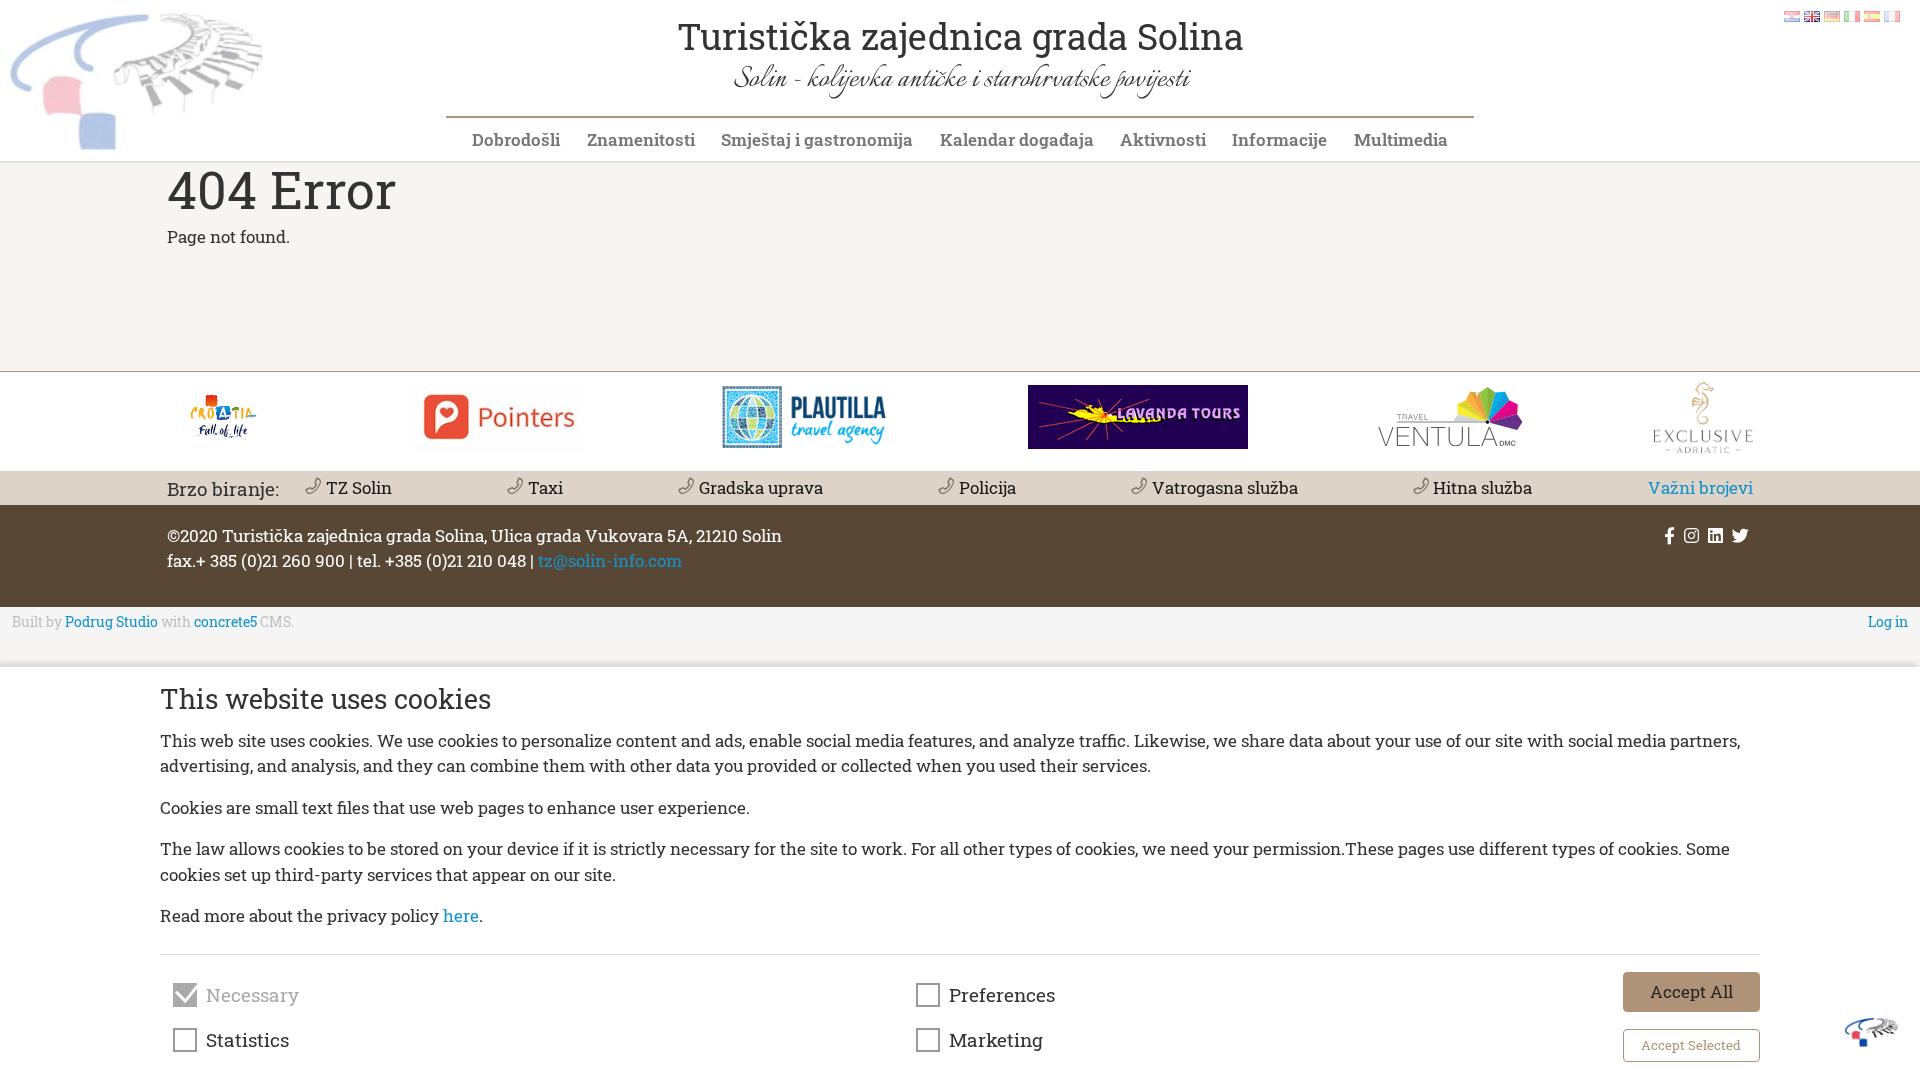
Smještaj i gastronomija (817, 139)
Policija (987, 487)
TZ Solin (358, 487)
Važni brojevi (1700, 487)
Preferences (1002, 995)
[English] (1812, 15)
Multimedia (1401, 139)
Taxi (545, 487)
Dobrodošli (516, 139)
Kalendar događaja (1017, 139)
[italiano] (1852, 15)
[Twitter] (1740, 535)
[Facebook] (1669, 535)
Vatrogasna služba (1224, 487)
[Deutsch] (1832, 15)
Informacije (1279, 139)
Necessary (252, 995)
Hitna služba (1482, 487)
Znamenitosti (641, 139)
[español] (1872, 15)
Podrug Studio (111, 622)
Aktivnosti (1163, 139)
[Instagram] (1691, 535)
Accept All (1691, 991)
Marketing (996, 1040)
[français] (1892, 15)
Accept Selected (1691, 1045)
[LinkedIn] (1715, 535)
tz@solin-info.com (610, 560)
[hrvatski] (1792, 15)
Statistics (247, 1040)
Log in (1888, 622)
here (461, 915)
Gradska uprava (760, 487)
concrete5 (225, 622)
